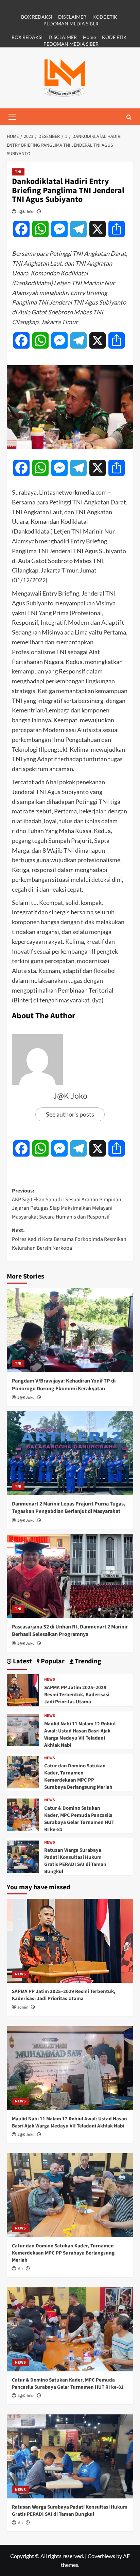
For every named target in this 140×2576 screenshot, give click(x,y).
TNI (18, 172)
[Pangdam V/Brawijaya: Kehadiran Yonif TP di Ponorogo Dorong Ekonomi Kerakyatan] (70, 1330)
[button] (12, 117)
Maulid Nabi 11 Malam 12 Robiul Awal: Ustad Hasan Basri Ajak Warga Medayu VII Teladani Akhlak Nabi (80, 1734)
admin (23, 2007)
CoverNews (101, 2556)
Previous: (67, 1204)
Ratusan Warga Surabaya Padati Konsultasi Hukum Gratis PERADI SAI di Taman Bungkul (75, 1861)
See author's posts (70, 1114)
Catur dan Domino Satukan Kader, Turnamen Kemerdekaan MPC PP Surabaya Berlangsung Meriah (78, 1777)
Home (89, 37)
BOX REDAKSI (37, 17)
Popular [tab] (52, 1661)
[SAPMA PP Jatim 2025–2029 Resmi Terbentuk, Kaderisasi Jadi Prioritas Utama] (23, 1690)
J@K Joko (26, 212)
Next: (69, 1239)
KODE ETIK (105, 17)
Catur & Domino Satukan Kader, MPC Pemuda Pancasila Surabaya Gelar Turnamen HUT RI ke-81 (79, 1819)
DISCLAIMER (72, 17)
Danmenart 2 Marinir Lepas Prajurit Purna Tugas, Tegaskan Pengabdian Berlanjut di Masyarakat (69, 1508)
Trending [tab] (87, 1661)
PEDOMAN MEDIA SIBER (71, 24)
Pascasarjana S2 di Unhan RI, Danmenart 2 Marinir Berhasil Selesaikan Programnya (70, 1630)
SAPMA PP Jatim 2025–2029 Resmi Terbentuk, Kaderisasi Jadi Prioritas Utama (77, 1695)
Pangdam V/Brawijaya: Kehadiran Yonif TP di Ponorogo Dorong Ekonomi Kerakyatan (64, 1385)
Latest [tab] (22, 1661)
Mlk (20, 2269)
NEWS (50, 1680)
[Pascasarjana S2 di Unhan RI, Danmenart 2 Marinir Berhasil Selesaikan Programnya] (70, 1576)
